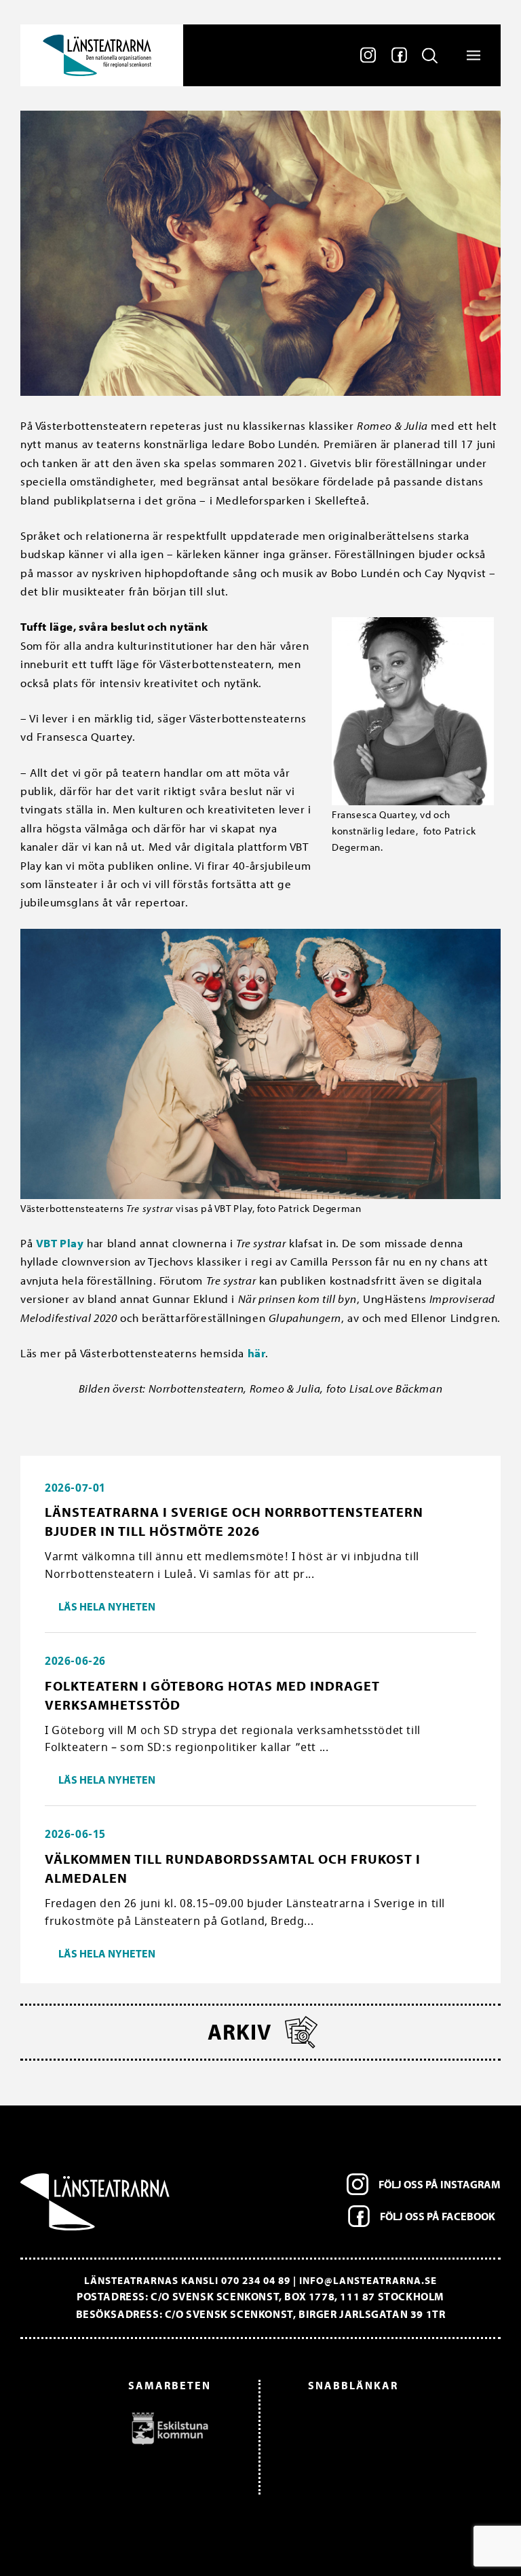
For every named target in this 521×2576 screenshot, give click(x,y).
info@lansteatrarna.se (368, 2280)
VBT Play (60, 1243)
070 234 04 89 (256, 2280)
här (257, 1353)
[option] (122, 2428)
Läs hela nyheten (107, 1606)
